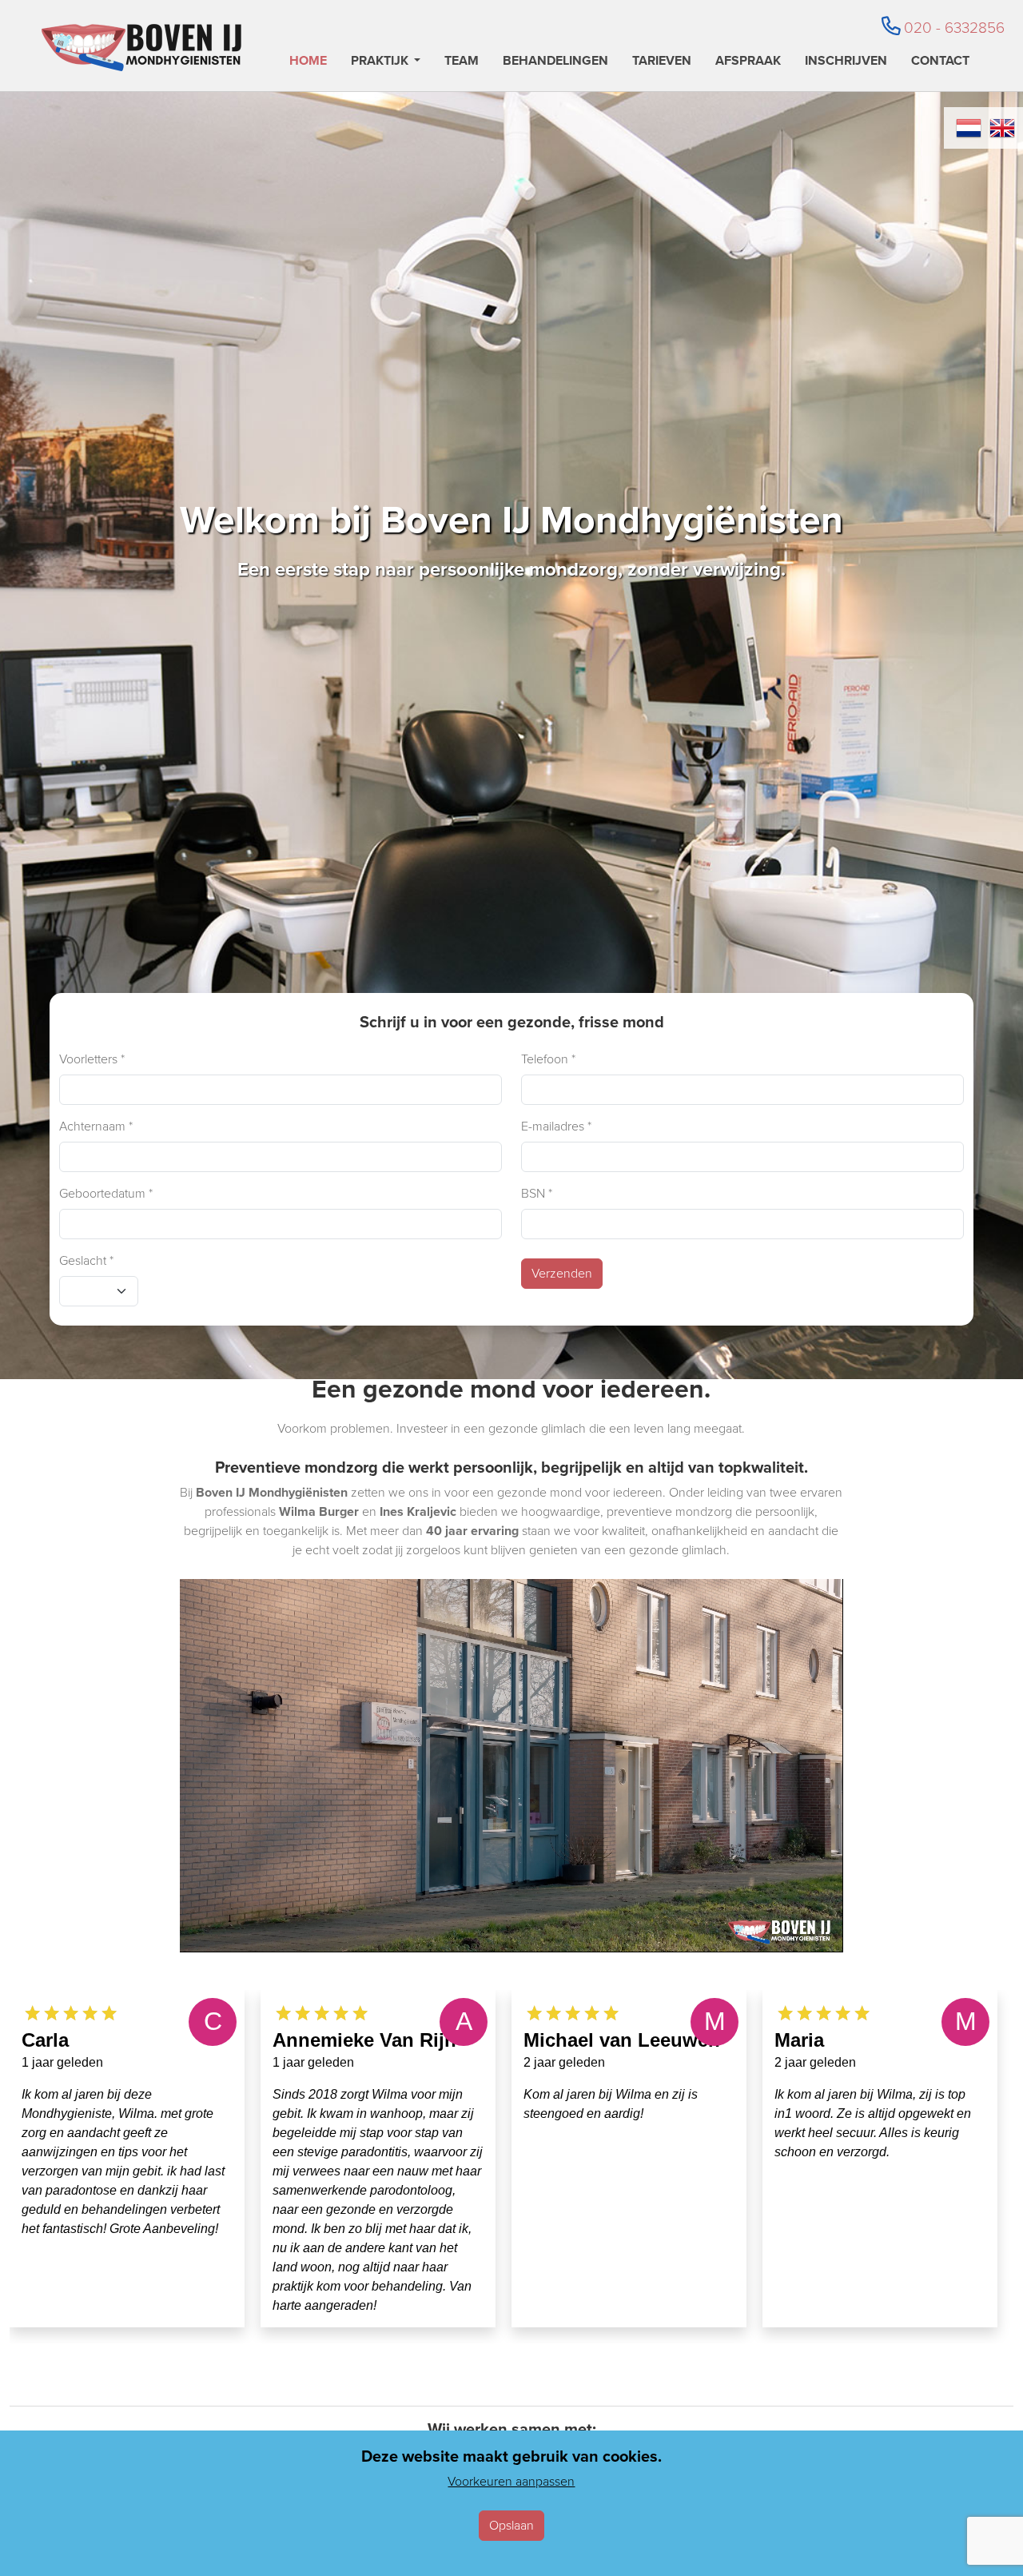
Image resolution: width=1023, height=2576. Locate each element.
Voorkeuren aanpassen (511, 2481)
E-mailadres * (556, 1126)
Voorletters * (92, 1059)
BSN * (537, 1193)
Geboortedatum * (106, 1193)
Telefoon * (548, 1059)
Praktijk (380, 62)
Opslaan (511, 2525)
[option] (127, 2159)
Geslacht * (86, 1260)
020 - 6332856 (954, 28)
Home (308, 62)
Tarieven (662, 62)
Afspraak (748, 62)
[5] (32, 2012)
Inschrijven (846, 62)
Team (462, 62)
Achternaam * (96, 1126)
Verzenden (562, 1273)
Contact (940, 62)
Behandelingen (555, 62)
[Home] (141, 48)
